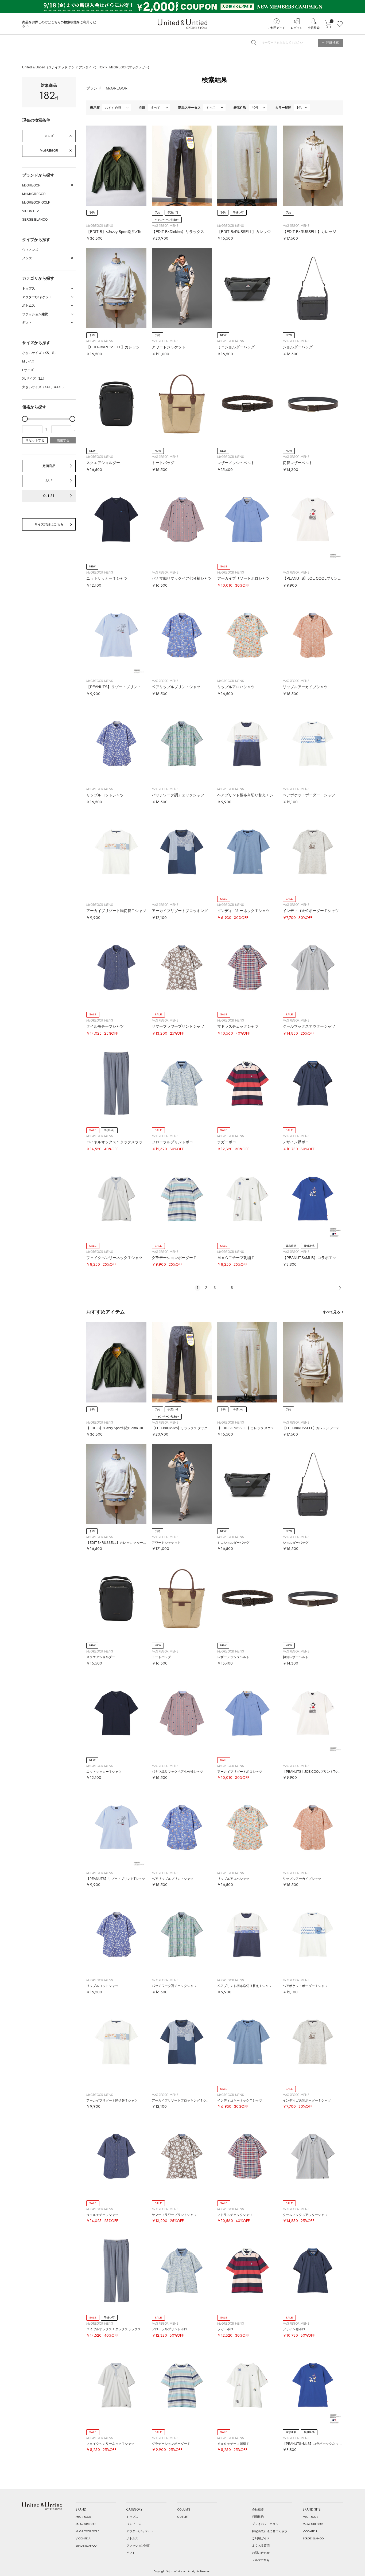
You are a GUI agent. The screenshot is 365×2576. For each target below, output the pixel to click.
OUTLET (49, 496)
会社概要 (258, 2509)
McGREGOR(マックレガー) (129, 67)
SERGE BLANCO (35, 220)
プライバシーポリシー (267, 2524)
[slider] (25, 419)
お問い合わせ (261, 2553)
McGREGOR (49, 151)
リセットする (35, 440)
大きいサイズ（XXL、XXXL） (44, 387)
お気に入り (340, 24)
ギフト (131, 2553)
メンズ (49, 136)
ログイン (297, 28)
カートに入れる (328, 24)
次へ (340, 1288)
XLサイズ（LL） (34, 379)
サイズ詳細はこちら (49, 524)
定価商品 (49, 466)
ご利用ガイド (277, 28)
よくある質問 (261, 2546)
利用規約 (258, 2517)
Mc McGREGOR (34, 194)
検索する (63, 440)
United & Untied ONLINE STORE (183, 24)
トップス (132, 2517)
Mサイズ (28, 361)
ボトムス (132, 2538)
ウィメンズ (30, 250)
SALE (49, 481)
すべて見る (331, 1312)
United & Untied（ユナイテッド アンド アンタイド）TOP (63, 67)
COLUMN (184, 2509)
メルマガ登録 (261, 2560)
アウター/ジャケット (140, 2531)
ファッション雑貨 (138, 2546)
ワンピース (134, 2524)
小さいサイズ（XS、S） (40, 353)
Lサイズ (28, 370)
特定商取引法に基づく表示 (270, 2531)
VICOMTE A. (31, 211)
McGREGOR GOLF (36, 202)
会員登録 (314, 28)
